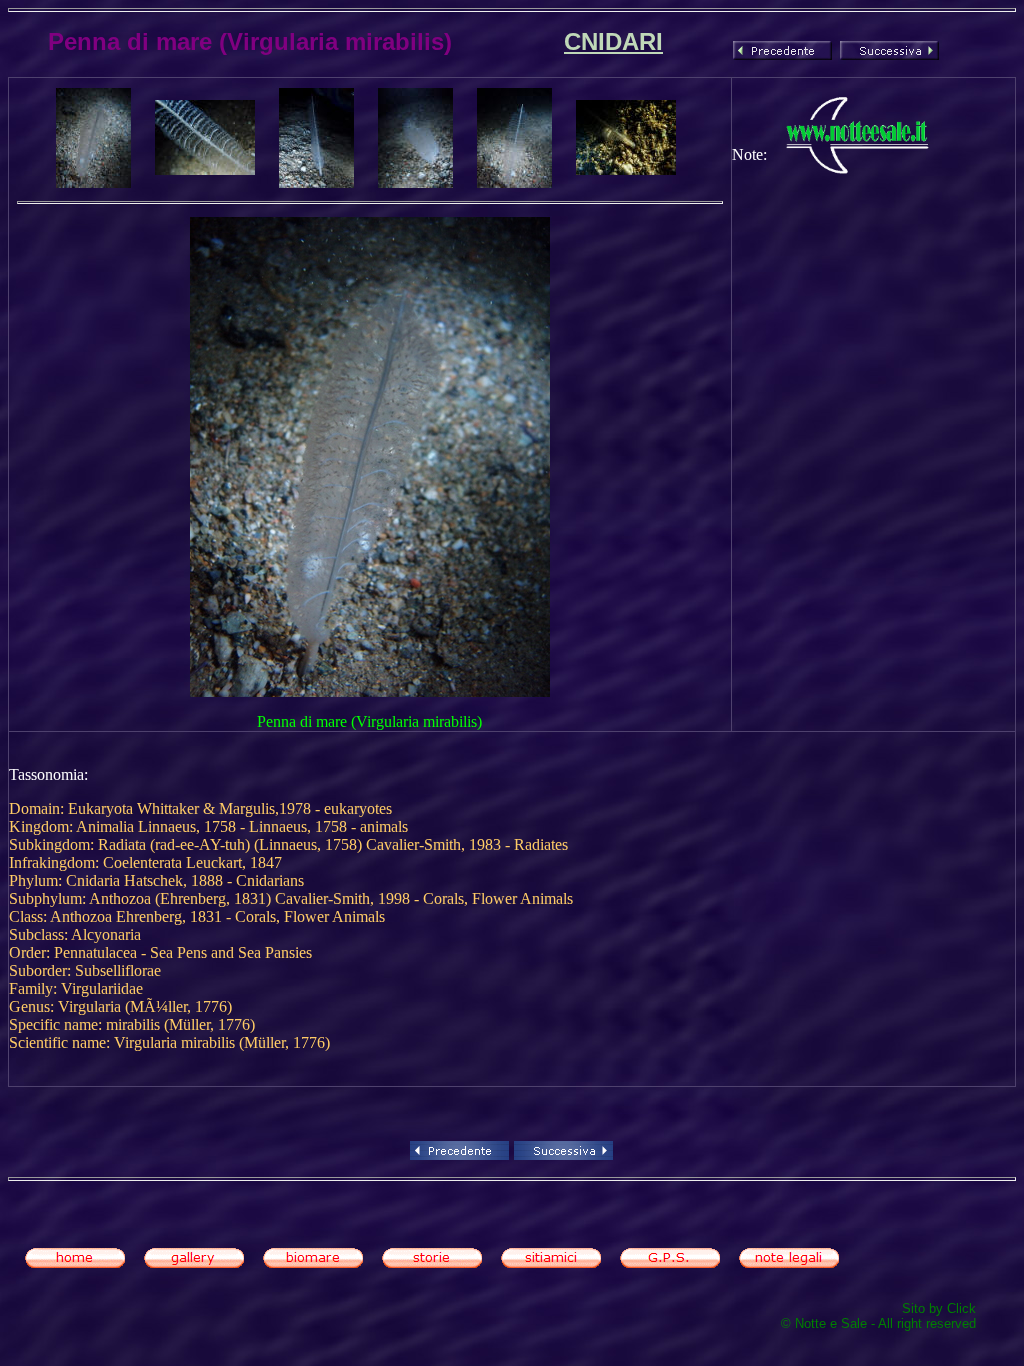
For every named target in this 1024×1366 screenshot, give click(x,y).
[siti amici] (551, 1262)
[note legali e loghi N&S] (789, 1262)
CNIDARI (613, 41)
